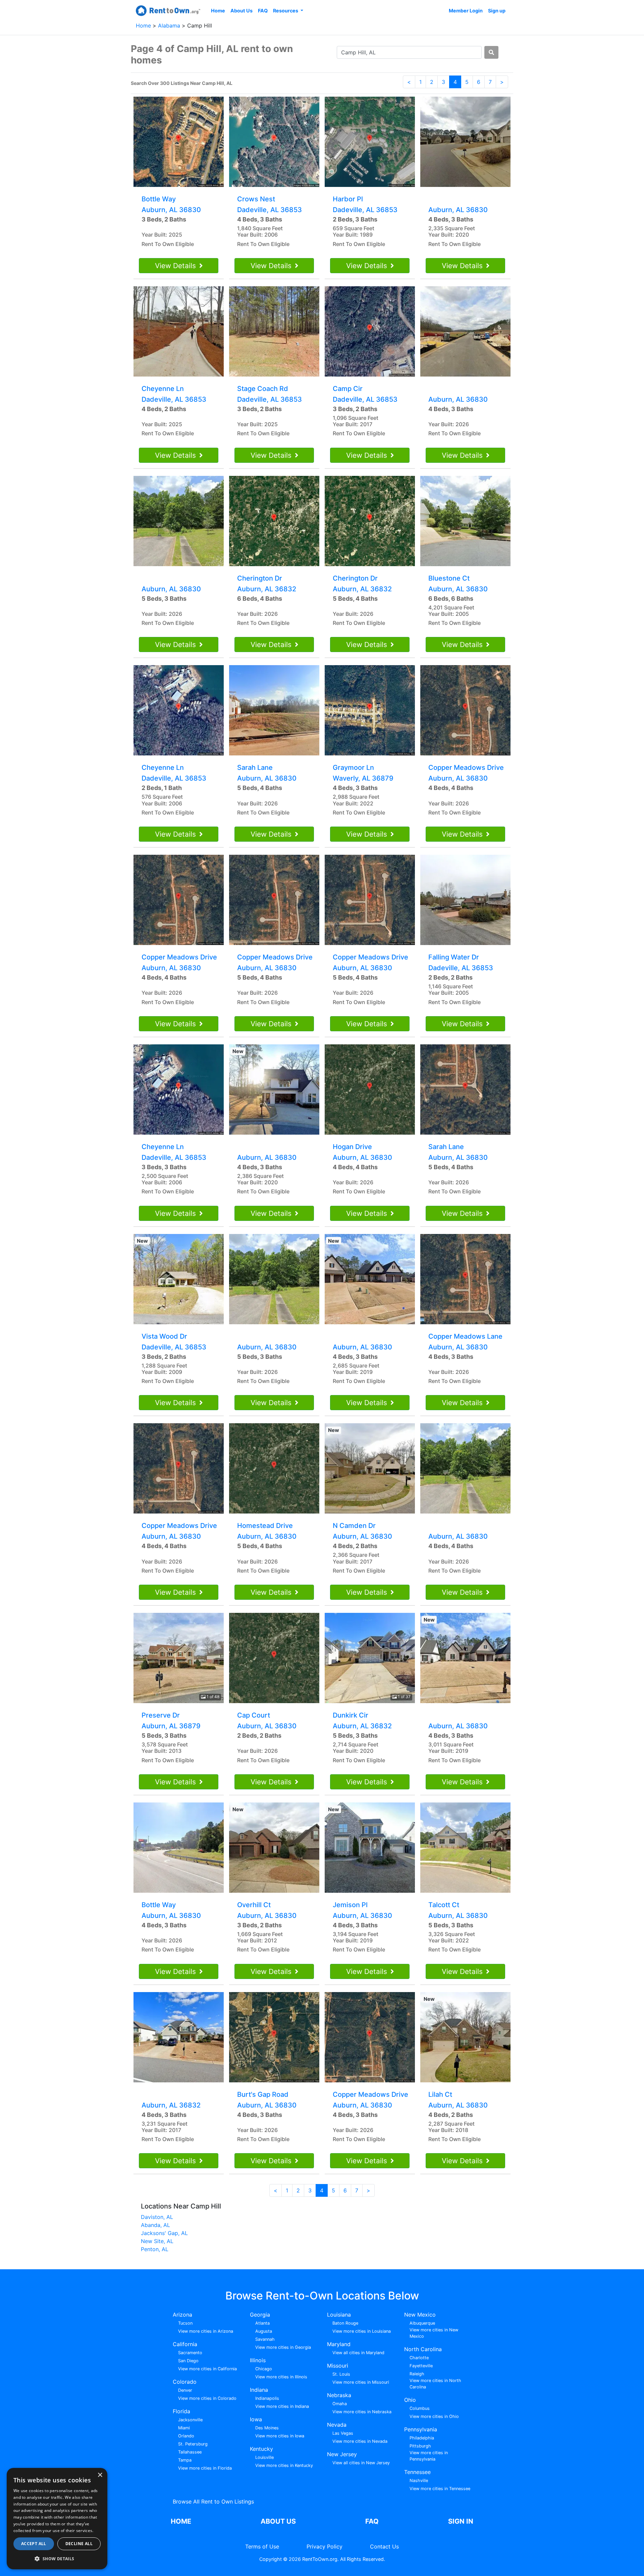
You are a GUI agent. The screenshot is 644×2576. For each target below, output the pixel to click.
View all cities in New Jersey (361, 2463)
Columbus (420, 2408)
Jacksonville (190, 2420)
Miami (184, 2428)
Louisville (264, 2457)
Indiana (259, 2390)
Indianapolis (267, 2398)
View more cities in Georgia (283, 2347)
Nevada (337, 2425)
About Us (241, 11)
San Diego (188, 2361)
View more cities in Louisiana (362, 2331)
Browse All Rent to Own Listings (213, 2501)
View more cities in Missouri (361, 2382)
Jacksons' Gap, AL (164, 2233)
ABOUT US (278, 2521)
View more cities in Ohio (434, 2416)
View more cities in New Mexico (434, 2333)
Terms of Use (262, 2546)
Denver (185, 2390)
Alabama (170, 26)
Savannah (265, 2339)
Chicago (264, 2369)
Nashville (419, 2481)
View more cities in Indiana (282, 2406)
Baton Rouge (345, 2323)
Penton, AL (155, 2249)
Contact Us (384, 2546)
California (185, 2344)
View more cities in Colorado (207, 2398)
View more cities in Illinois (281, 2377)
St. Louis (341, 2374)
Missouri (338, 2366)
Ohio (410, 2400)
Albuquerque (422, 2323)
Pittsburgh (420, 2446)
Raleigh (417, 2374)
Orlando (186, 2436)
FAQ (263, 11)
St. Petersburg (193, 2444)
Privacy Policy (325, 2546)
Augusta (264, 2331)
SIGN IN (461, 2521)
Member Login (466, 11)
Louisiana (339, 2315)
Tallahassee (190, 2452)
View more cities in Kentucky (284, 2465)
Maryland (339, 2344)
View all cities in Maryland (358, 2353)
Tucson (185, 2323)
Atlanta (262, 2323)
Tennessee (417, 2472)
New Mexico (420, 2315)
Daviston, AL (157, 2217)
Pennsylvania (421, 2429)
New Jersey (342, 2454)
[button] (57, 2559)
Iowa (256, 2419)
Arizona (182, 2315)
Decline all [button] (79, 2544)
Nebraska (339, 2395)
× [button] (100, 2475)
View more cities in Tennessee (440, 2489)
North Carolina (423, 2349)
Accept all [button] (34, 2544)
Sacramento (190, 2353)
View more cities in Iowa (280, 2436)
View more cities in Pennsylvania (429, 2456)
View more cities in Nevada (360, 2441)
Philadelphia (422, 2438)
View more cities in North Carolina (435, 2384)
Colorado (185, 2382)
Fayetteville (421, 2366)
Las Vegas (343, 2433)
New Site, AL (157, 2241)
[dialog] (57, 2519)
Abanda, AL (155, 2225)
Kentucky (261, 2449)
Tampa (185, 2460)
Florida (181, 2411)
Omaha (340, 2404)
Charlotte (419, 2358)
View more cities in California (207, 2369)
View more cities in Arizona (206, 2331)
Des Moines (267, 2428)
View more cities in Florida (205, 2468)
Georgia (260, 2315)
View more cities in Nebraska (362, 2412)
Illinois (258, 2360)
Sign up (497, 11)
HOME (181, 2521)
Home (218, 11)
